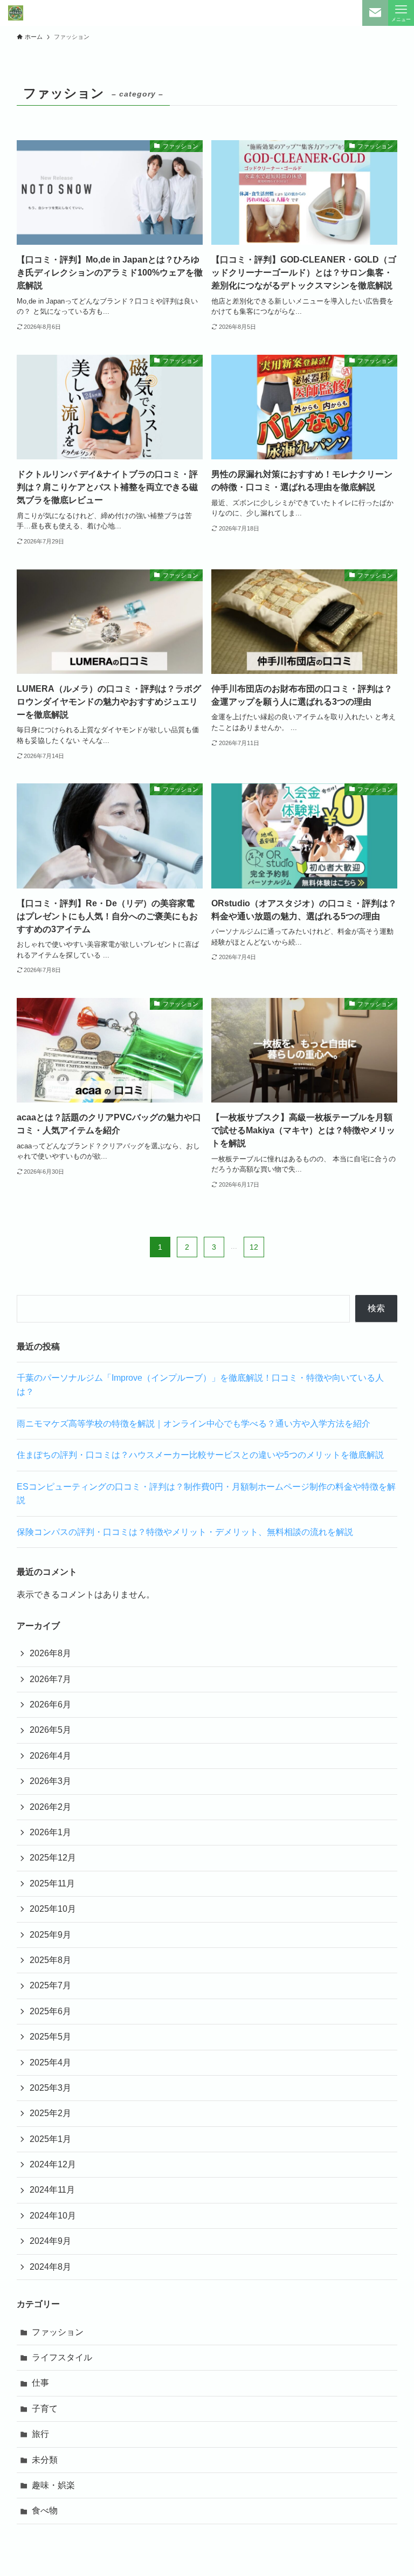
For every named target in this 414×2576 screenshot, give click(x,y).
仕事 (40, 2383)
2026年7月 (50, 1679)
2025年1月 (50, 2139)
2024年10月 (53, 2216)
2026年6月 (50, 1704)
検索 (376, 1308)
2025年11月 (52, 1883)
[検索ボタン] (375, 13)
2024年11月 (52, 2190)
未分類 (45, 2460)
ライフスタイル (62, 2357)
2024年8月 (50, 2267)
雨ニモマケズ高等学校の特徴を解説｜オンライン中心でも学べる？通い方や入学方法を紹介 (194, 1424)
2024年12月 (53, 2164)
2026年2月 (50, 1807)
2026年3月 (50, 1781)
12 (254, 1247)
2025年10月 (53, 1909)
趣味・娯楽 (53, 2485)
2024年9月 (50, 2241)
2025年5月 (50, 2037)
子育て (45, 2409)
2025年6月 (50, 2011)
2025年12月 (53, 1858)
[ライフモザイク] (16, 13)
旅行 (40, 2434)
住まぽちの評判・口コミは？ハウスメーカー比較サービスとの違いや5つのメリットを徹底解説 (200, 1455)
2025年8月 (50, 1960)
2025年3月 (50, 2088)
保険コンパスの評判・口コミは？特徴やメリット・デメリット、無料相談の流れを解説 (185, 1532)
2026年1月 (50, 1832)
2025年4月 (50, 2062)
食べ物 (45, 2510)
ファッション (58, 2332)
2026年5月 (50, 1730)
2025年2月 (50, 2113)
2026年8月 (50, 1653)
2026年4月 (50, 1756)
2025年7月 (50, 1985)
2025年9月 (50, 1935)
